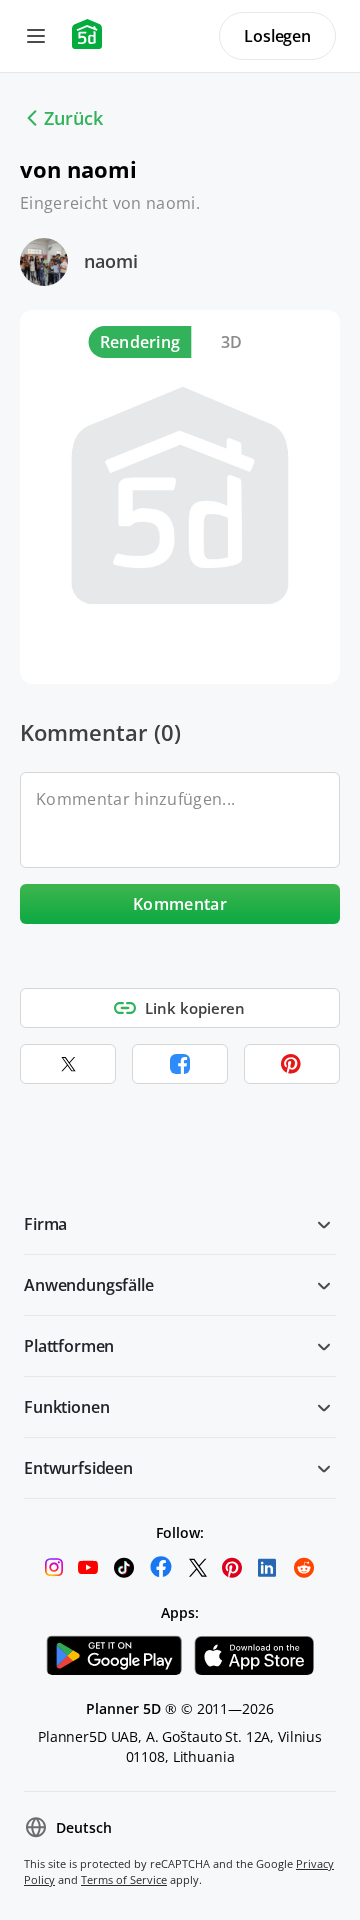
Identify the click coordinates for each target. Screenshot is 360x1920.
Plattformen (69, 1346)
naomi (111, 261)
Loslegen (277, 36)
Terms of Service (124, 1879)
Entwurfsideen (78, 1468)
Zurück (73, 118)
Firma (45, 1224)
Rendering (140, 342)
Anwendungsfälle (89, 1285)
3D (232, 342)
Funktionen (66, 1407)
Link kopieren (195, 1008)
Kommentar (180, 904)
